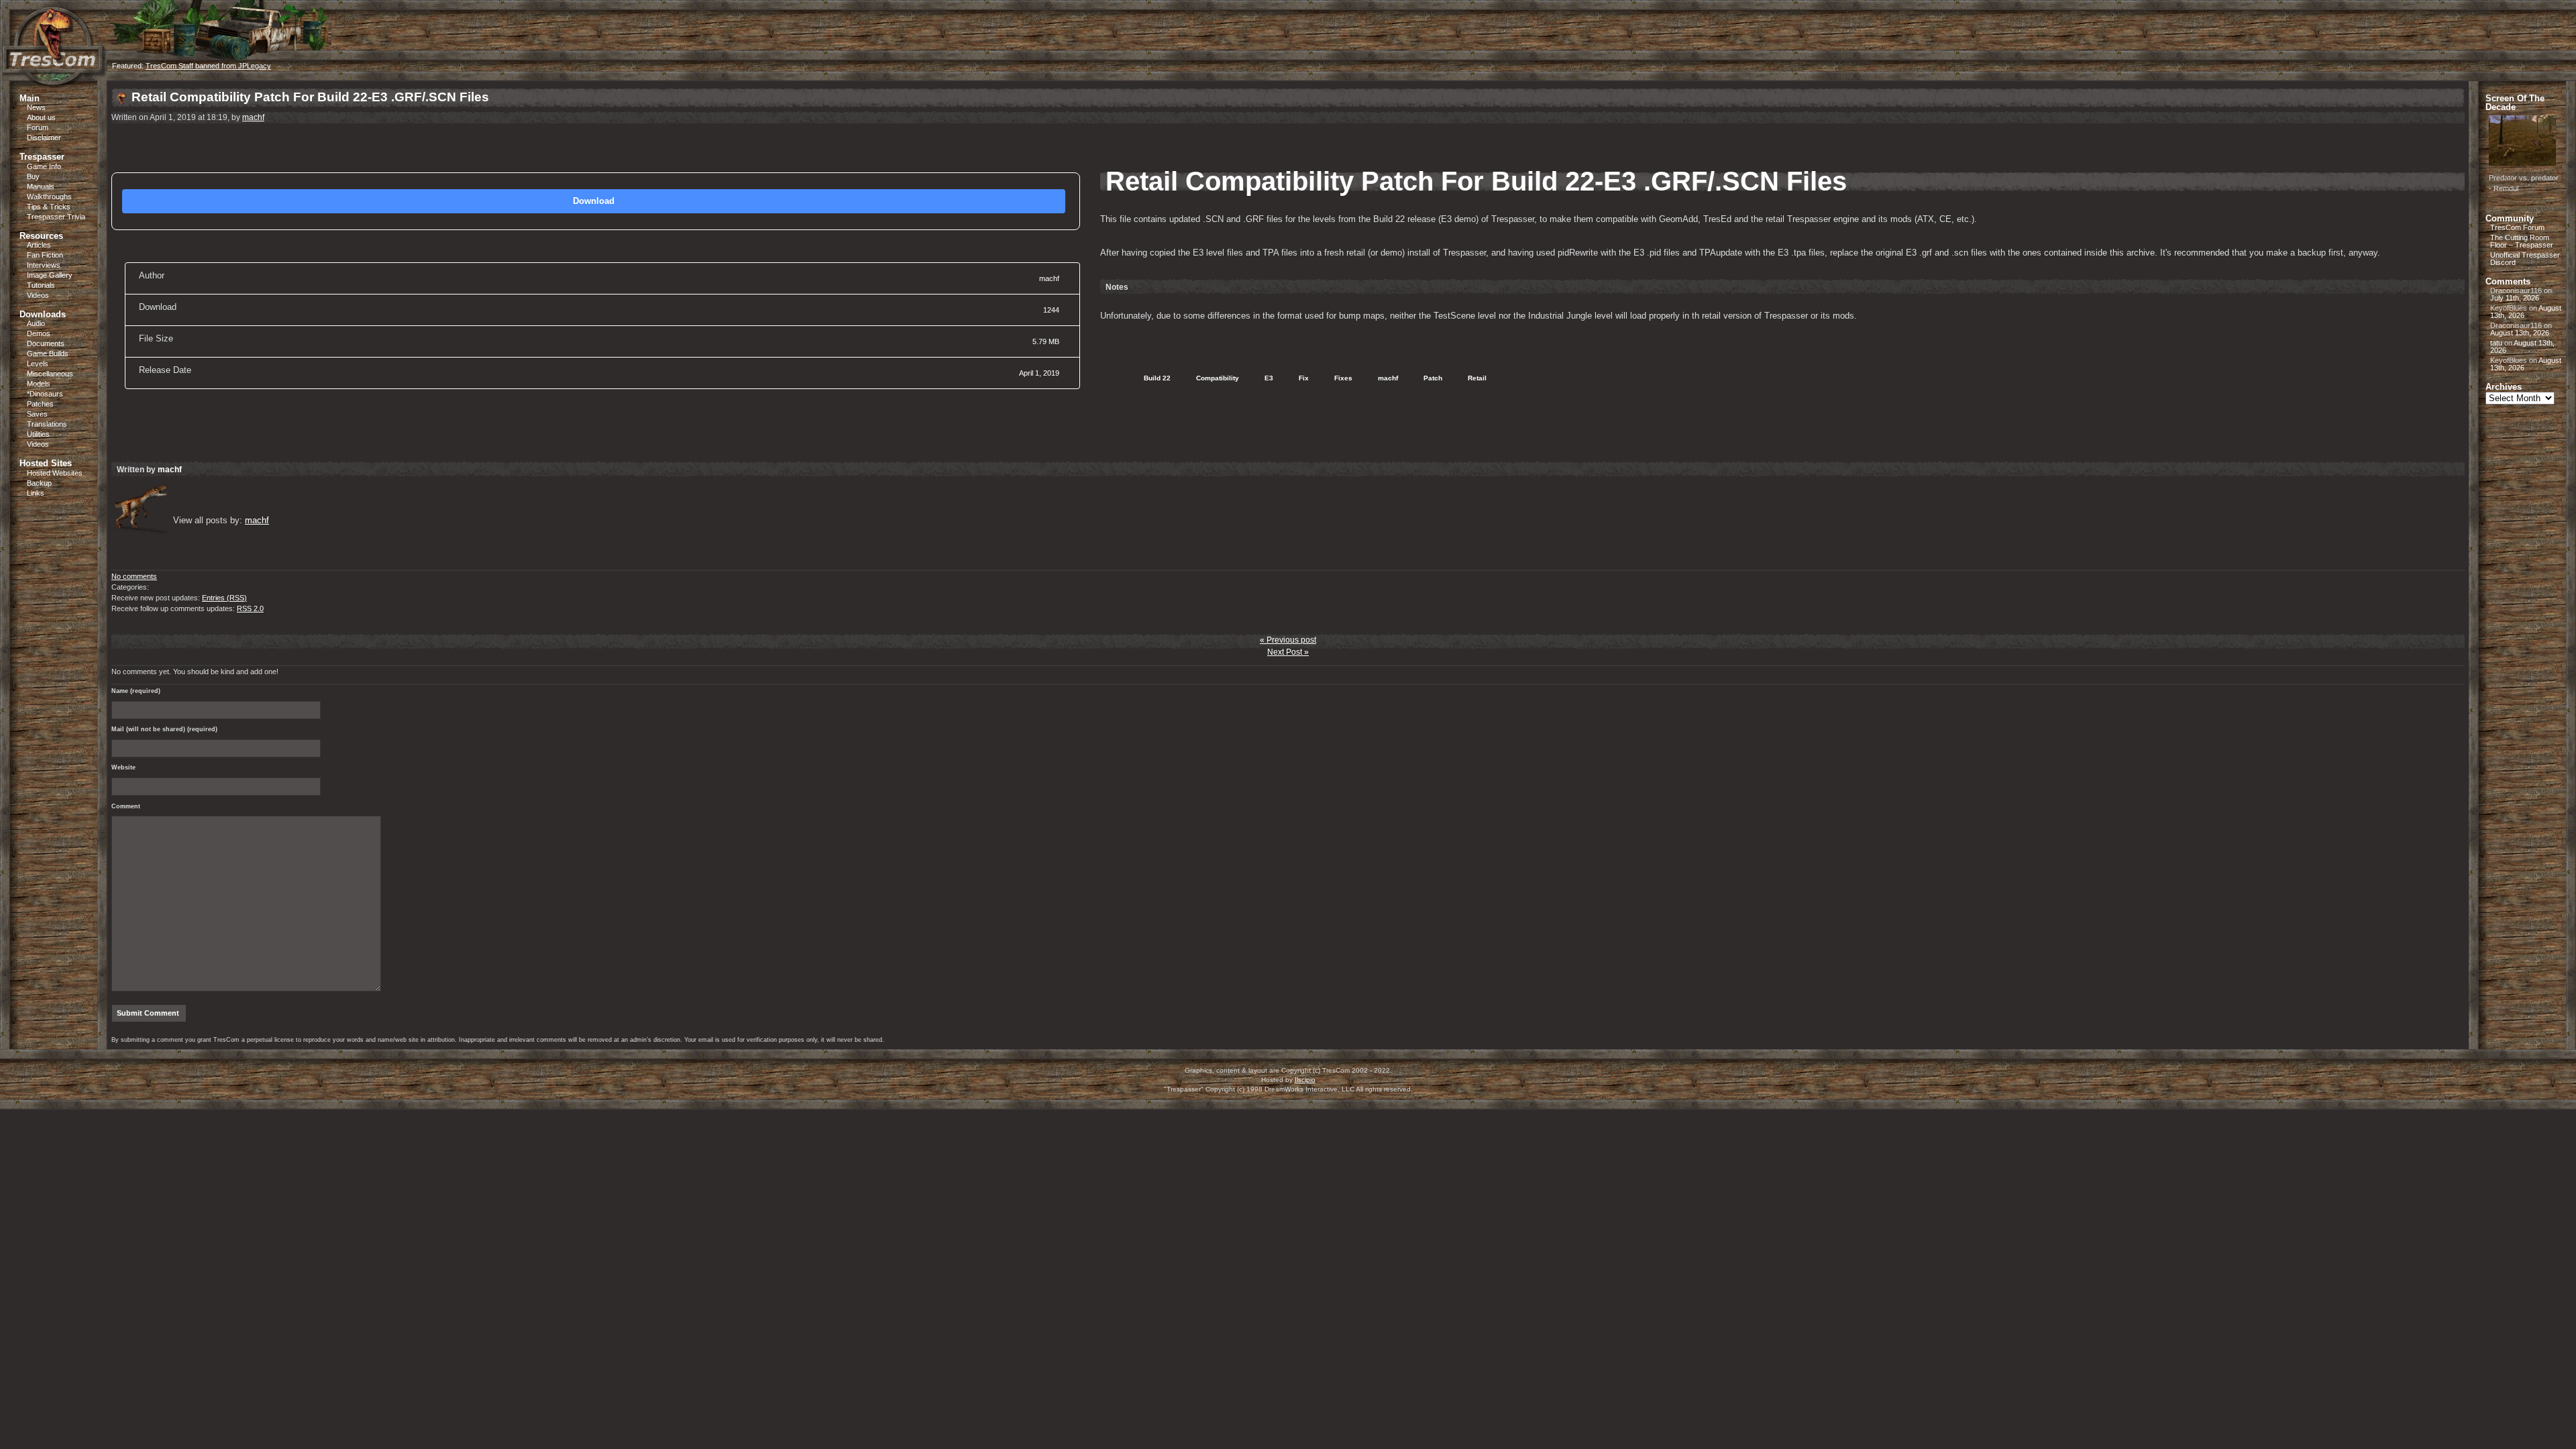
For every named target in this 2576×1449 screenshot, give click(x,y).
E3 (1266, 378)
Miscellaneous (50, 374)
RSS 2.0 (250, 608)
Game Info (44, 166)
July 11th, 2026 (2515, 298)
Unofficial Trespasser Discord (2525, 259)
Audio (36, 323)
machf (253, 117)
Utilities (38, 434)
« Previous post (1288, 640)
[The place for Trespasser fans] (54, 78)
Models (39, 384)
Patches (40, 404)
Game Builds (48, 354)
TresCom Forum (2517, 227)
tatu (2496, 343)
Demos (39, 333)
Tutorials (41, 285)
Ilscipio (1305, 1080)
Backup (39, 483)
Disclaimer (44, 138)
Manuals (41, 186)
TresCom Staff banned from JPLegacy (208, 66)
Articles (39, 245)
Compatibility (1215, 378)
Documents (46, 343)
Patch (1430, 378)
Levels (38, 364)
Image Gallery (50, 275)
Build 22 (1154, 378)
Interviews (44, 265)
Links (36, 493)
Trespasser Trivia (56, 217)
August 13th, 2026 (2520, 333)
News (36, 107)
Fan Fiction (45, 255)
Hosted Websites (55, 473)
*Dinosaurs (45, 394)
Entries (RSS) (224, 598)
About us (41, 117)
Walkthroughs (49, 197)
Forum (38, 127)
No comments (134, 576)
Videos (38, 295)
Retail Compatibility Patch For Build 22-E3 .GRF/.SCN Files (310, 97)
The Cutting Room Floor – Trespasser (2522, 241)
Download (594, 201)
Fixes (1340, 378)
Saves (37, 414)
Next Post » (1288, 652)
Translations (47, 424)
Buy (33, 176)
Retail (1474, 378)
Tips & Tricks (49, 207)
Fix (1301, 378)
